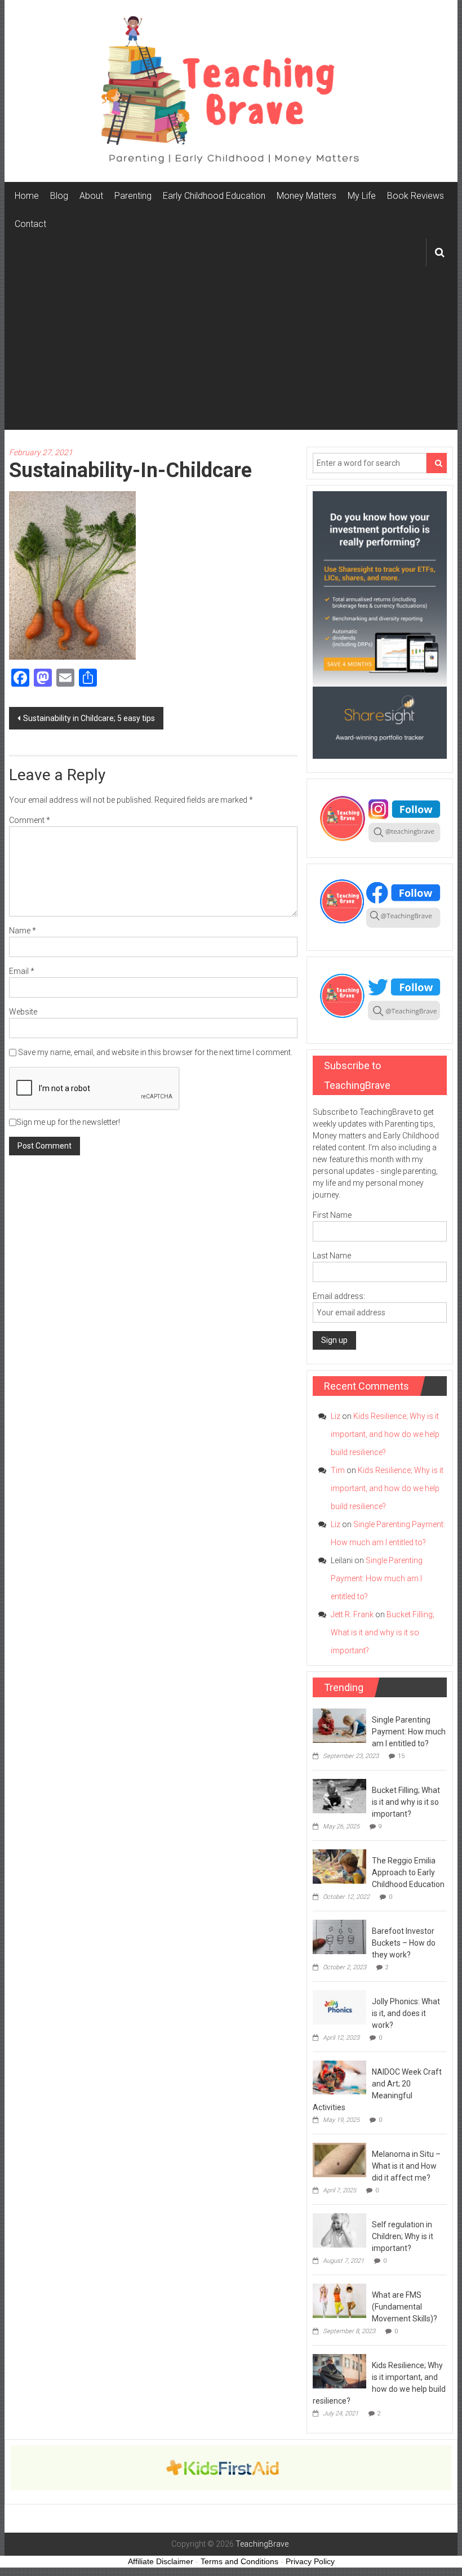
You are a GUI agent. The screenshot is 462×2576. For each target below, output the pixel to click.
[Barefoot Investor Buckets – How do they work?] (339, 1936)
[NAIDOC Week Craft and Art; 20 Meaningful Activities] (339, 2077)
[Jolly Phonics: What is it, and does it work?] (339, 2006)
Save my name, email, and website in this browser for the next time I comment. (155, 1052)
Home (27, 196)
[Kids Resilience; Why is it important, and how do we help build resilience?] (339, 2370)
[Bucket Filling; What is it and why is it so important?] (339, 1795)
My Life (362, 196)
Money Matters (306, 196)
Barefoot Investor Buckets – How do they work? (404, 1943)
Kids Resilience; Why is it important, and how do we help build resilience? (385, 1434)
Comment (30, 820)
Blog (59, 196)
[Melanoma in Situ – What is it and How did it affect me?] (339, 2159)
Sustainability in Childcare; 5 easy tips (89, 718)
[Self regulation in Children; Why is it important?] (339, 2230)
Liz (336, 1416)
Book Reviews (416, 196)
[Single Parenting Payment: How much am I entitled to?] (339, 1725)
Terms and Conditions (239, 2561)
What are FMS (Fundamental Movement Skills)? (405, 2307)
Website (23, 1012)
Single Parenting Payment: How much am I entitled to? (377, 1578)
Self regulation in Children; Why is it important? (403, 2236)
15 (401, 1756)
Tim (338, 1470)
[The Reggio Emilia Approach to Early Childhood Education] (339, 1866)
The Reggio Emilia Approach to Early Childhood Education (408, 1872)
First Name (332, 1215)
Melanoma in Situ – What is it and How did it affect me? (406, 2166)
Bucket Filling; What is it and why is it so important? (383, 1632)
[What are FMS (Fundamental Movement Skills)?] (339, 2300)
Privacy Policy (310, 2561)
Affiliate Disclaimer (161, 2561)
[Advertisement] (231, 351)
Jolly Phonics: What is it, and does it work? (406, 2013)
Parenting (133, 196)
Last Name (332, 1256)
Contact (30, 224)
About (91, 196)
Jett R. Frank (352, 1614)
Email (22, 971)
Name (23, 931)
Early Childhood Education (214, 196)
